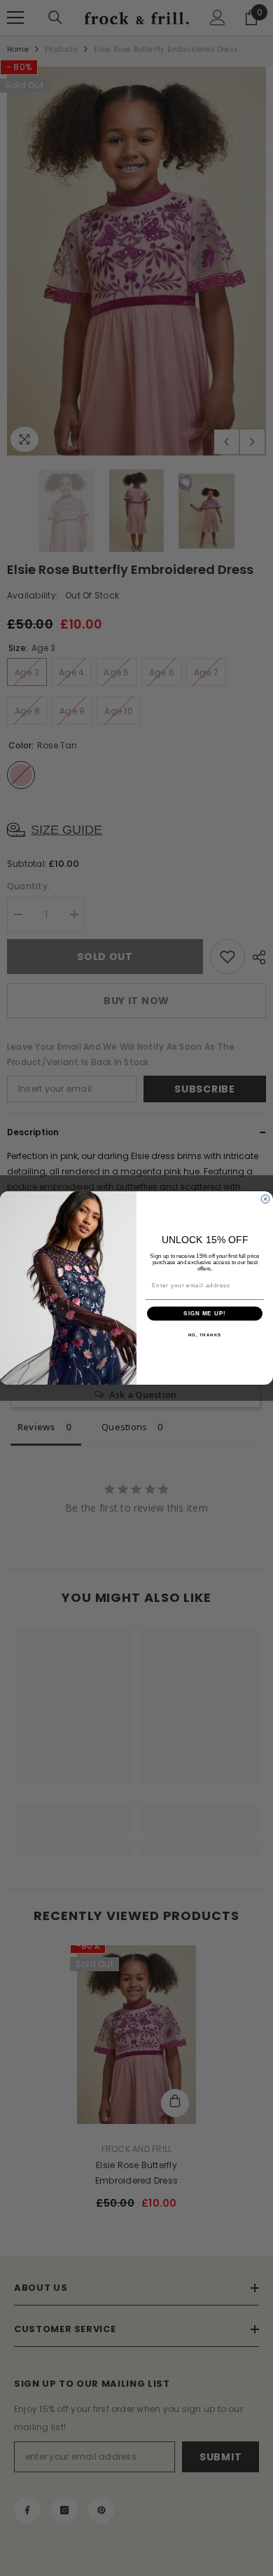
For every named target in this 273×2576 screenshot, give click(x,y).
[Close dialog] (265, 1199)
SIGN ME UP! (205, 1314)
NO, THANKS (205, 1335)
